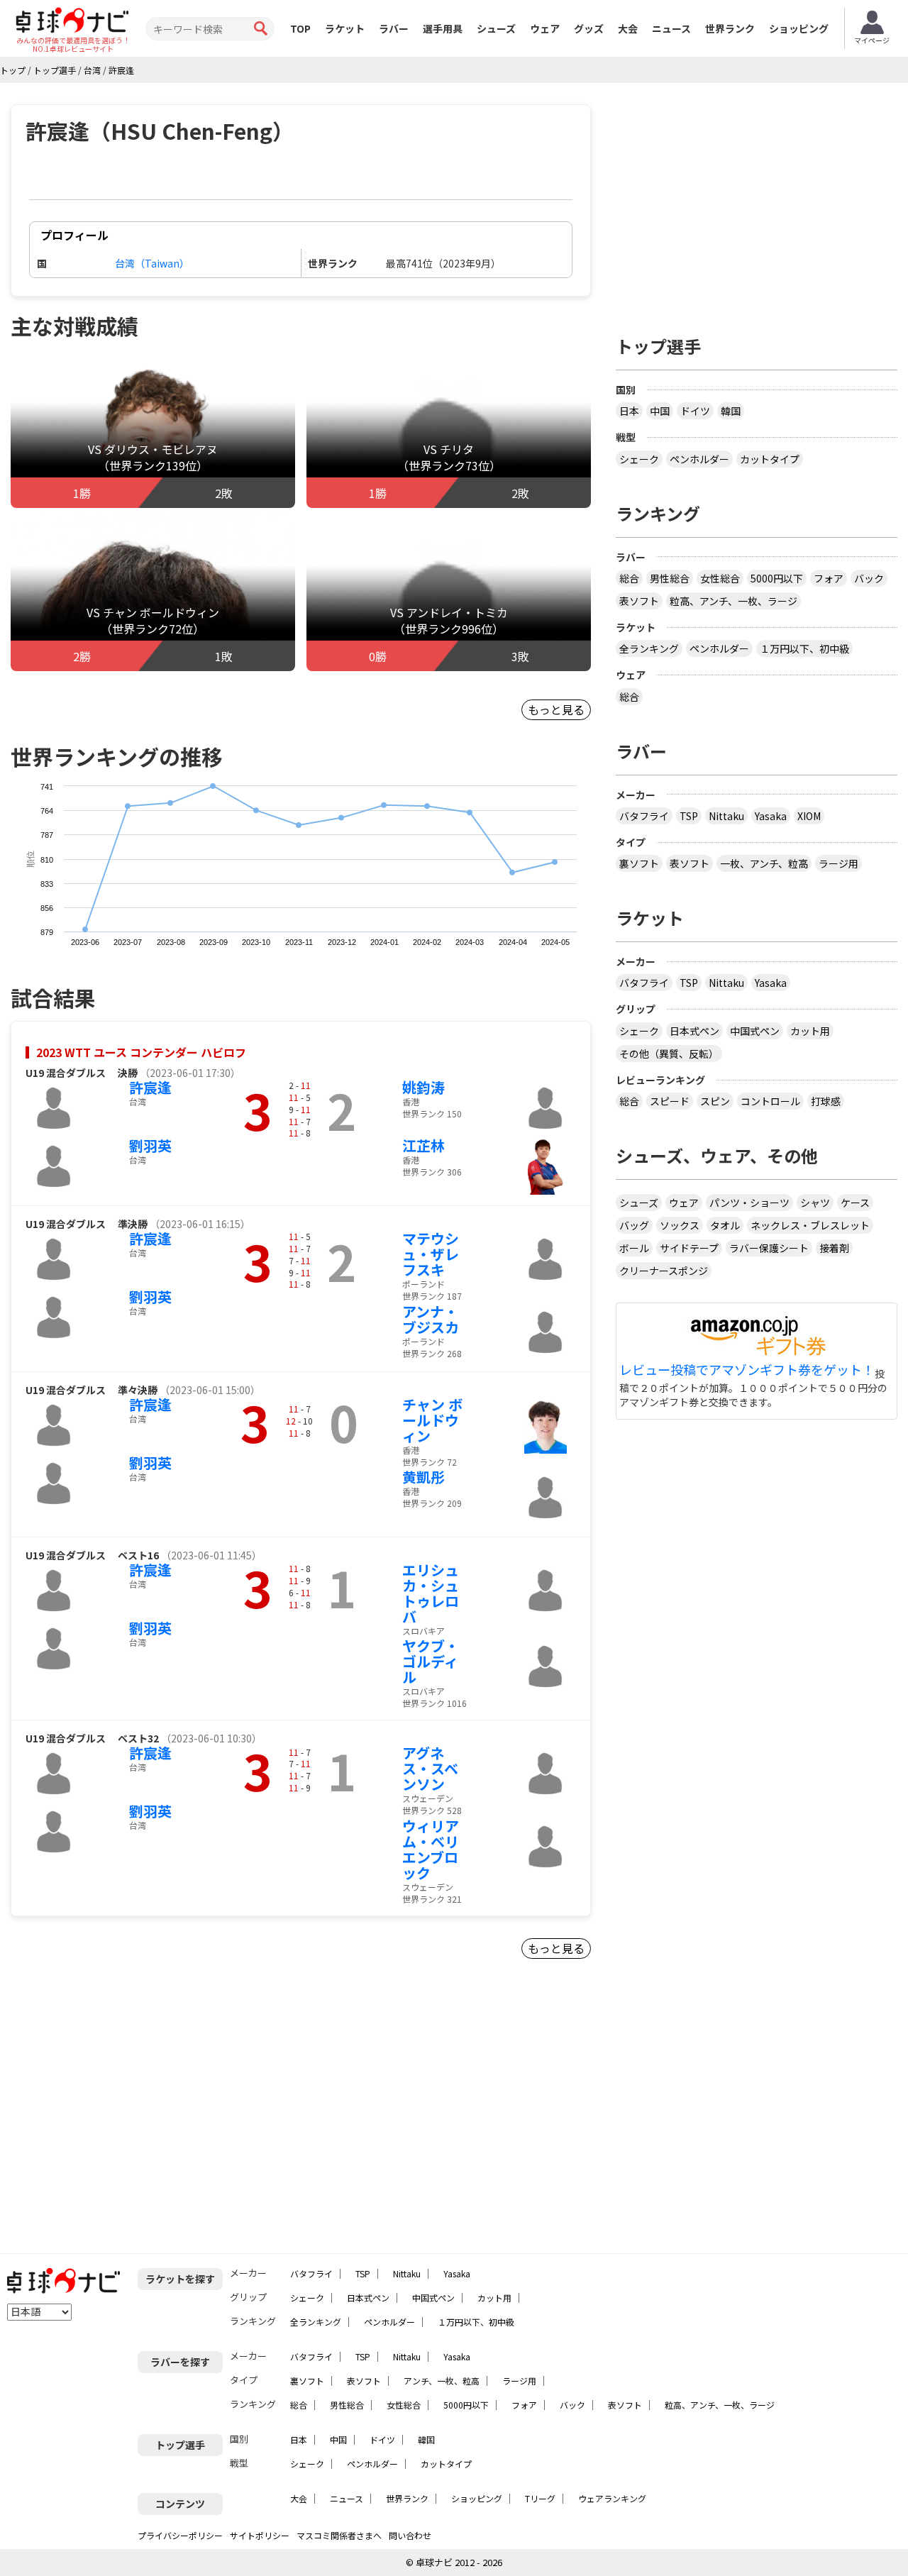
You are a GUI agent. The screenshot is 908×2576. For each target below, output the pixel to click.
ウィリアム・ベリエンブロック (431, 1849)
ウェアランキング (612, 2498)
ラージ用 (838, 863)
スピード (670, 1101)
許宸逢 (150, 1087)
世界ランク (730, 28)
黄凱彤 (423, 1477)
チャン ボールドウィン (432, 1420)
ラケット (345, 28)
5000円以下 (777, 578)
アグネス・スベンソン (430, 1768)
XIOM (809, 816)
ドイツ (695, 411)
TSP (689, 816)
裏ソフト (639, 863)
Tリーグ (540, 2498)
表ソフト (639, 601)
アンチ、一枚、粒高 (442, 2381)
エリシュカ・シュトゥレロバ (431, 1593)
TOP (300, 28)
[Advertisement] (132, 2112)
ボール (634, 1248)
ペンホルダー (699, 459)
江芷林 (423, 1145)
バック (869, 578)
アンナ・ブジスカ (431, 1319)
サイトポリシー (260, 2535)
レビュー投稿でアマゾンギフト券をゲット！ (747, 1370)
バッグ (634, 1225)
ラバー (394, 28)
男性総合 (670, 578)
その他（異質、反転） (669, 1054)
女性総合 (720, 578)
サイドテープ (689, 1248)
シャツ (815, 1203)
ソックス (680, 1225)
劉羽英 (150, 1145)
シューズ (496, 28)
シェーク (639, 459)
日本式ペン (694, 1031)
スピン (715, 1101)
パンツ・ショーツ (749, 1203)
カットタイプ (770, 459)
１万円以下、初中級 (804, 648)
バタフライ (644, 816)
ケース (855, 1203)
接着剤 (834, 1248)
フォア (829, 578)
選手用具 (443, 28)
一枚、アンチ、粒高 (764, 863)
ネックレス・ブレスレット (810, 1225)
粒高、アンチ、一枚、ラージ (733, 601)
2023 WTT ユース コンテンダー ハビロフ (141, 1052)
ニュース (671, 28)
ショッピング (799, 28)
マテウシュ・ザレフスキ (431, 1254)
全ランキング (649, 648)
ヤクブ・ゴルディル (431, 1661)
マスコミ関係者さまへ (339, 2535)
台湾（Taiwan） (152, 263)
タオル (725, 1225)
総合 (629, 578)
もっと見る (556, 709)
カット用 (810, 1031)
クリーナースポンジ (664, 1271)
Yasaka (771, 816)
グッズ (589, 28)
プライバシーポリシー (180, 2535)
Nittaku (726, 816)
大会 (628, 28)
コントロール (770, 1101)
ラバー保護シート (769, 1248)
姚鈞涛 (423, 1087)
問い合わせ (410, 2535)
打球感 (826, 1101)
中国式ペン (755, 1031)
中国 (660, 411)
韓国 (731, 411)
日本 (629, 411)
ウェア (545, 28)
